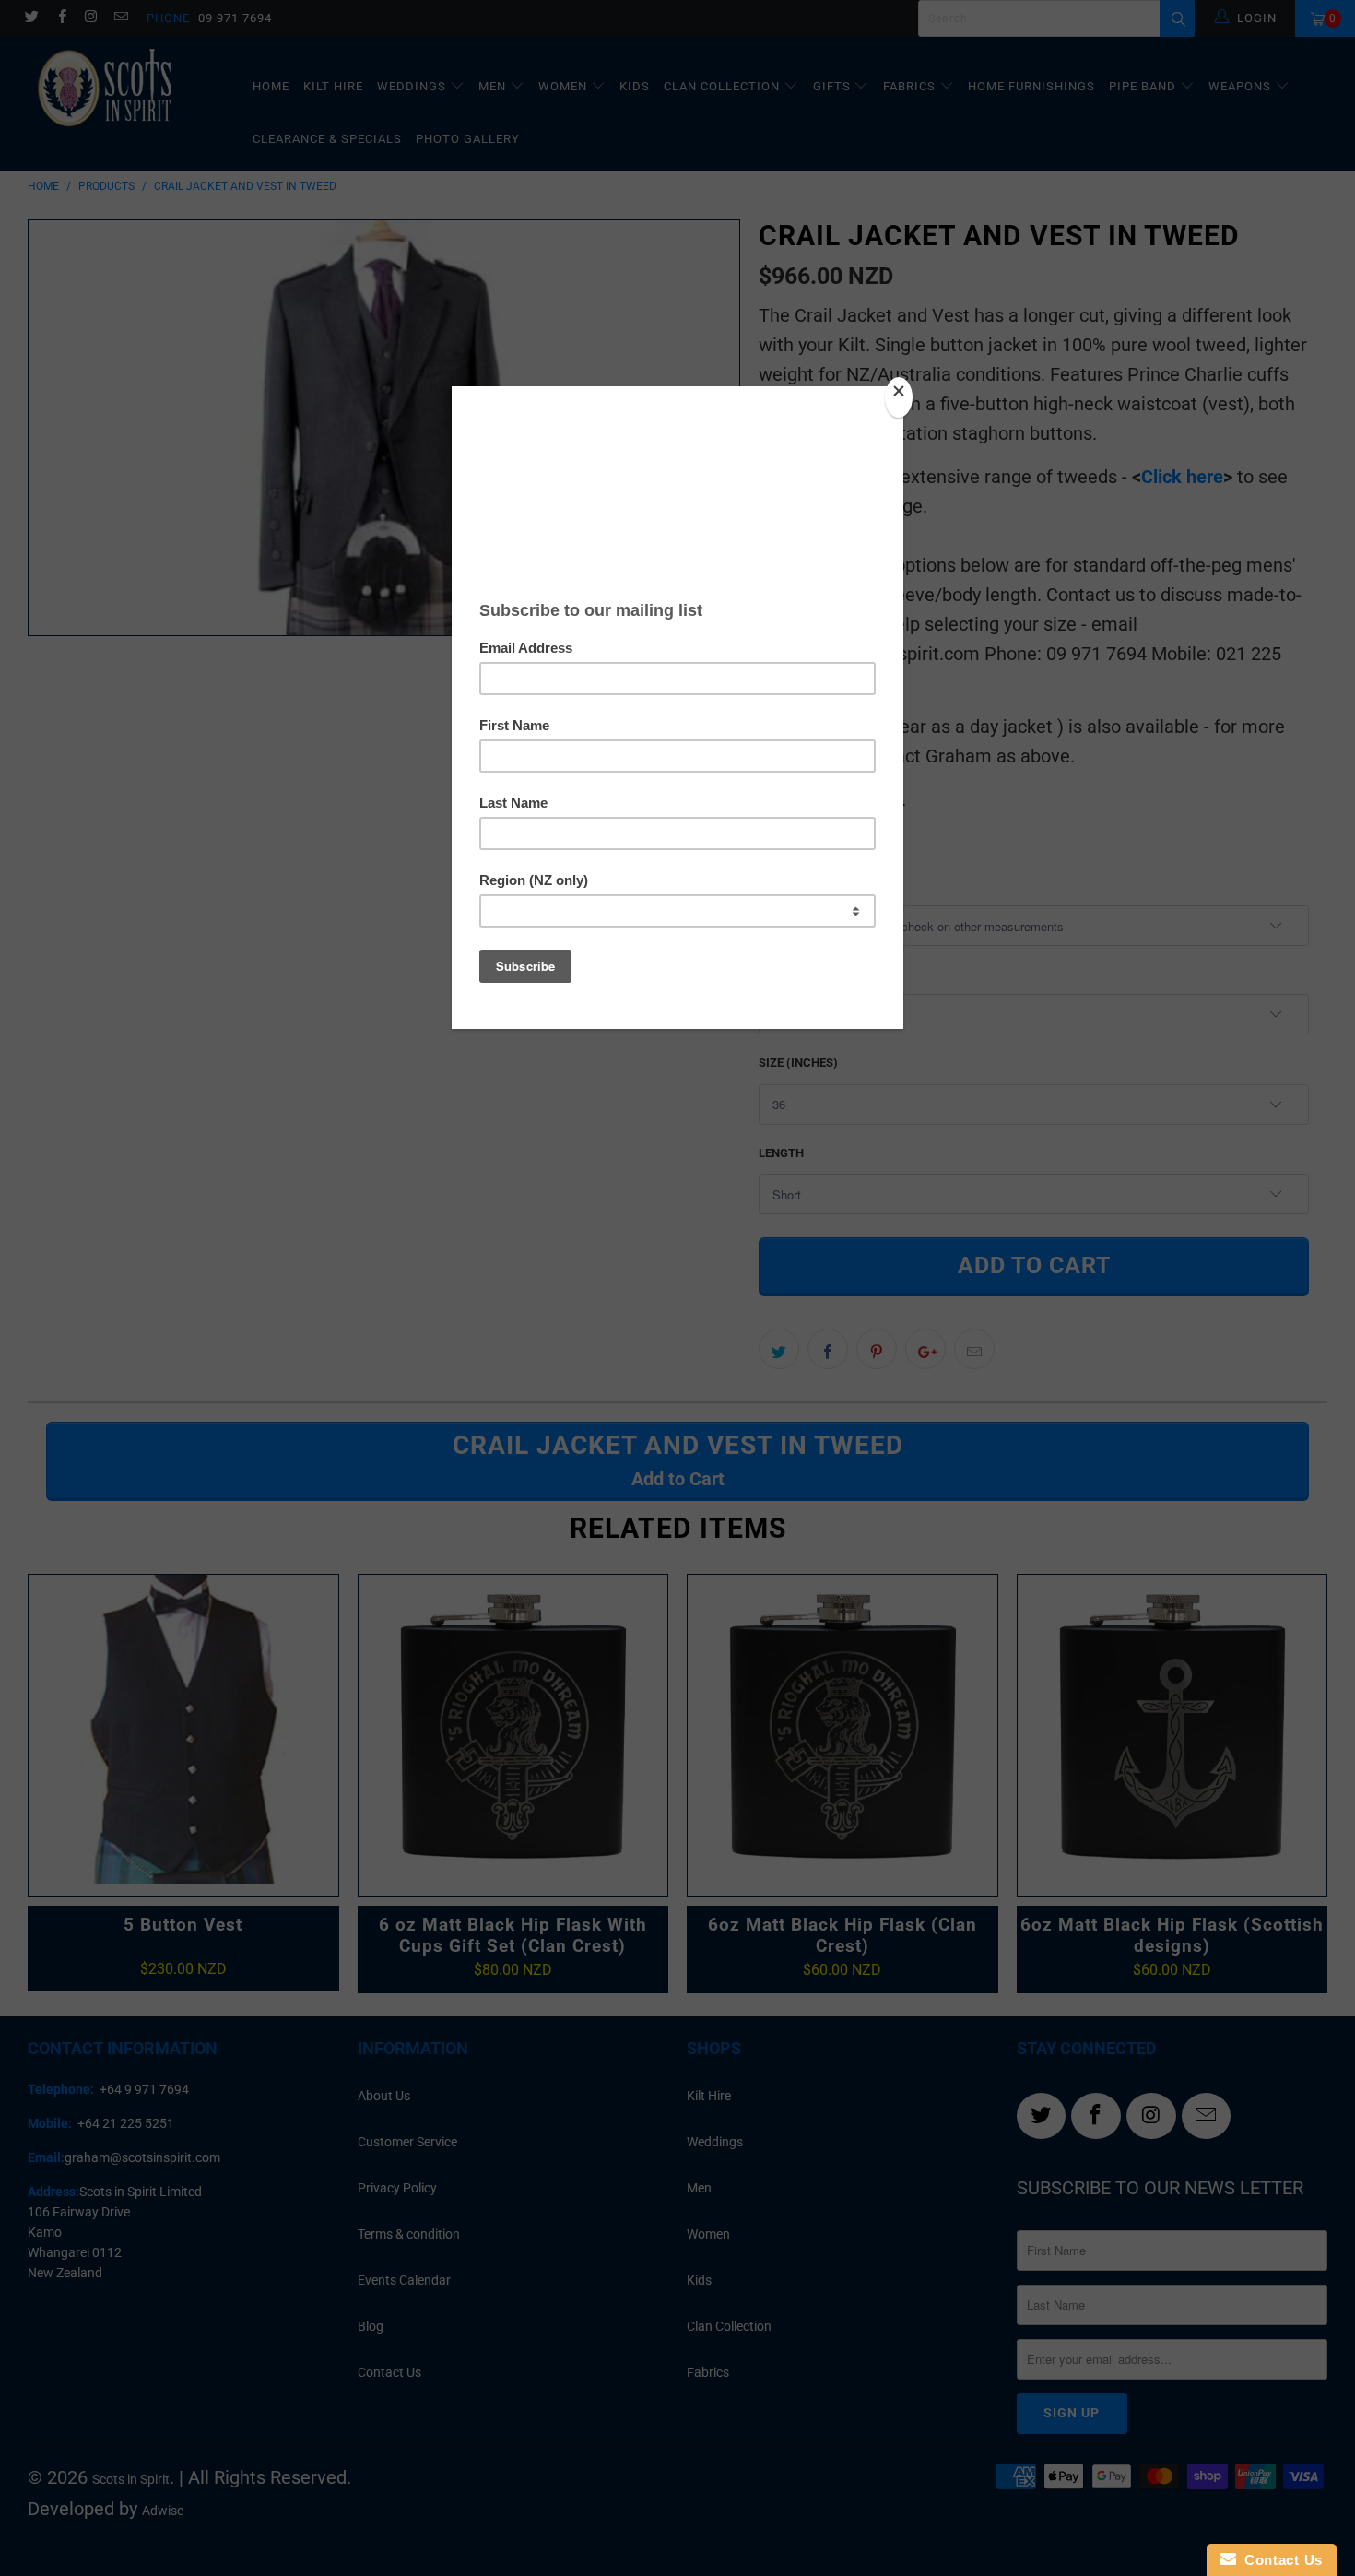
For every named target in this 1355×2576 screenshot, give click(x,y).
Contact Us (1279, 2560)
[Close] (899, 397)
